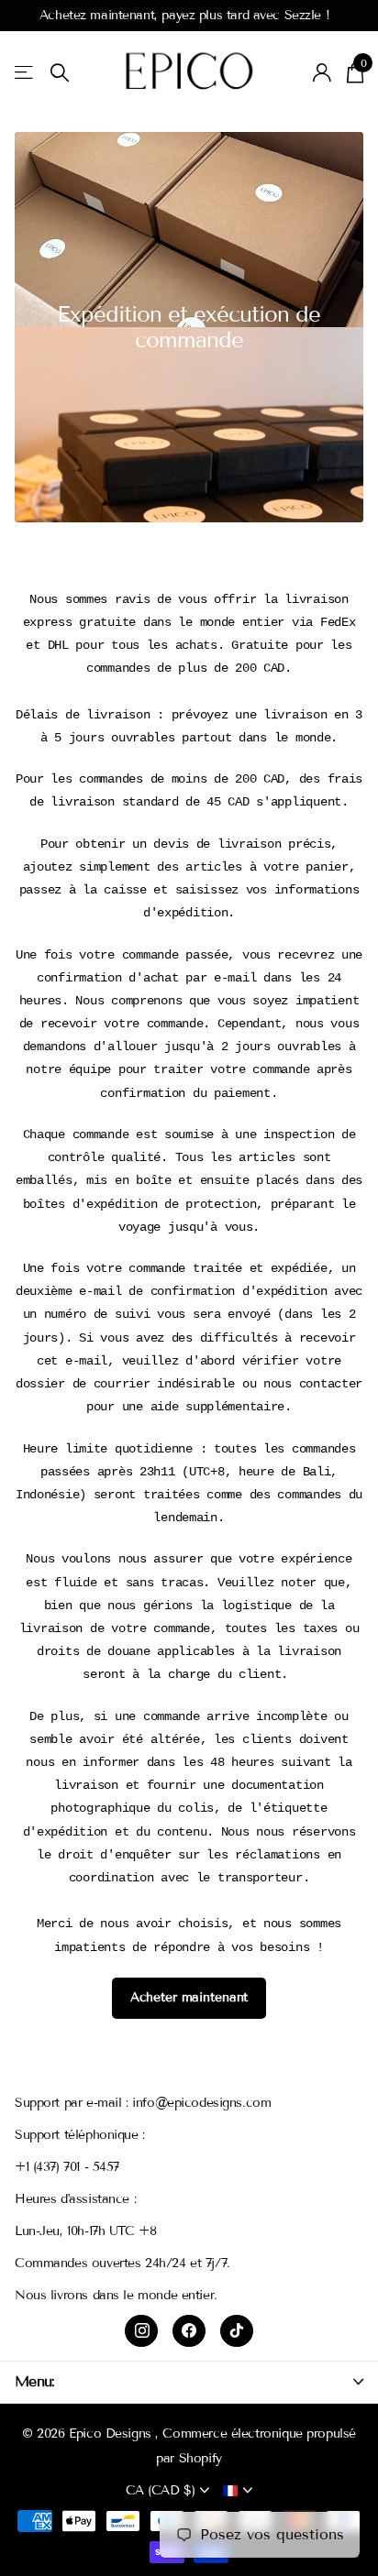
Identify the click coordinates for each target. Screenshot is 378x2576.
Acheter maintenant (189, 1997)
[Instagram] (141, 2331)
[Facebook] (189, 2331)
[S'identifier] (322, 72)
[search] (60, 73)
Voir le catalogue (25, 73)
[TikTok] (237, 2331)
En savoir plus (315, 15)
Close (189, 2381)
